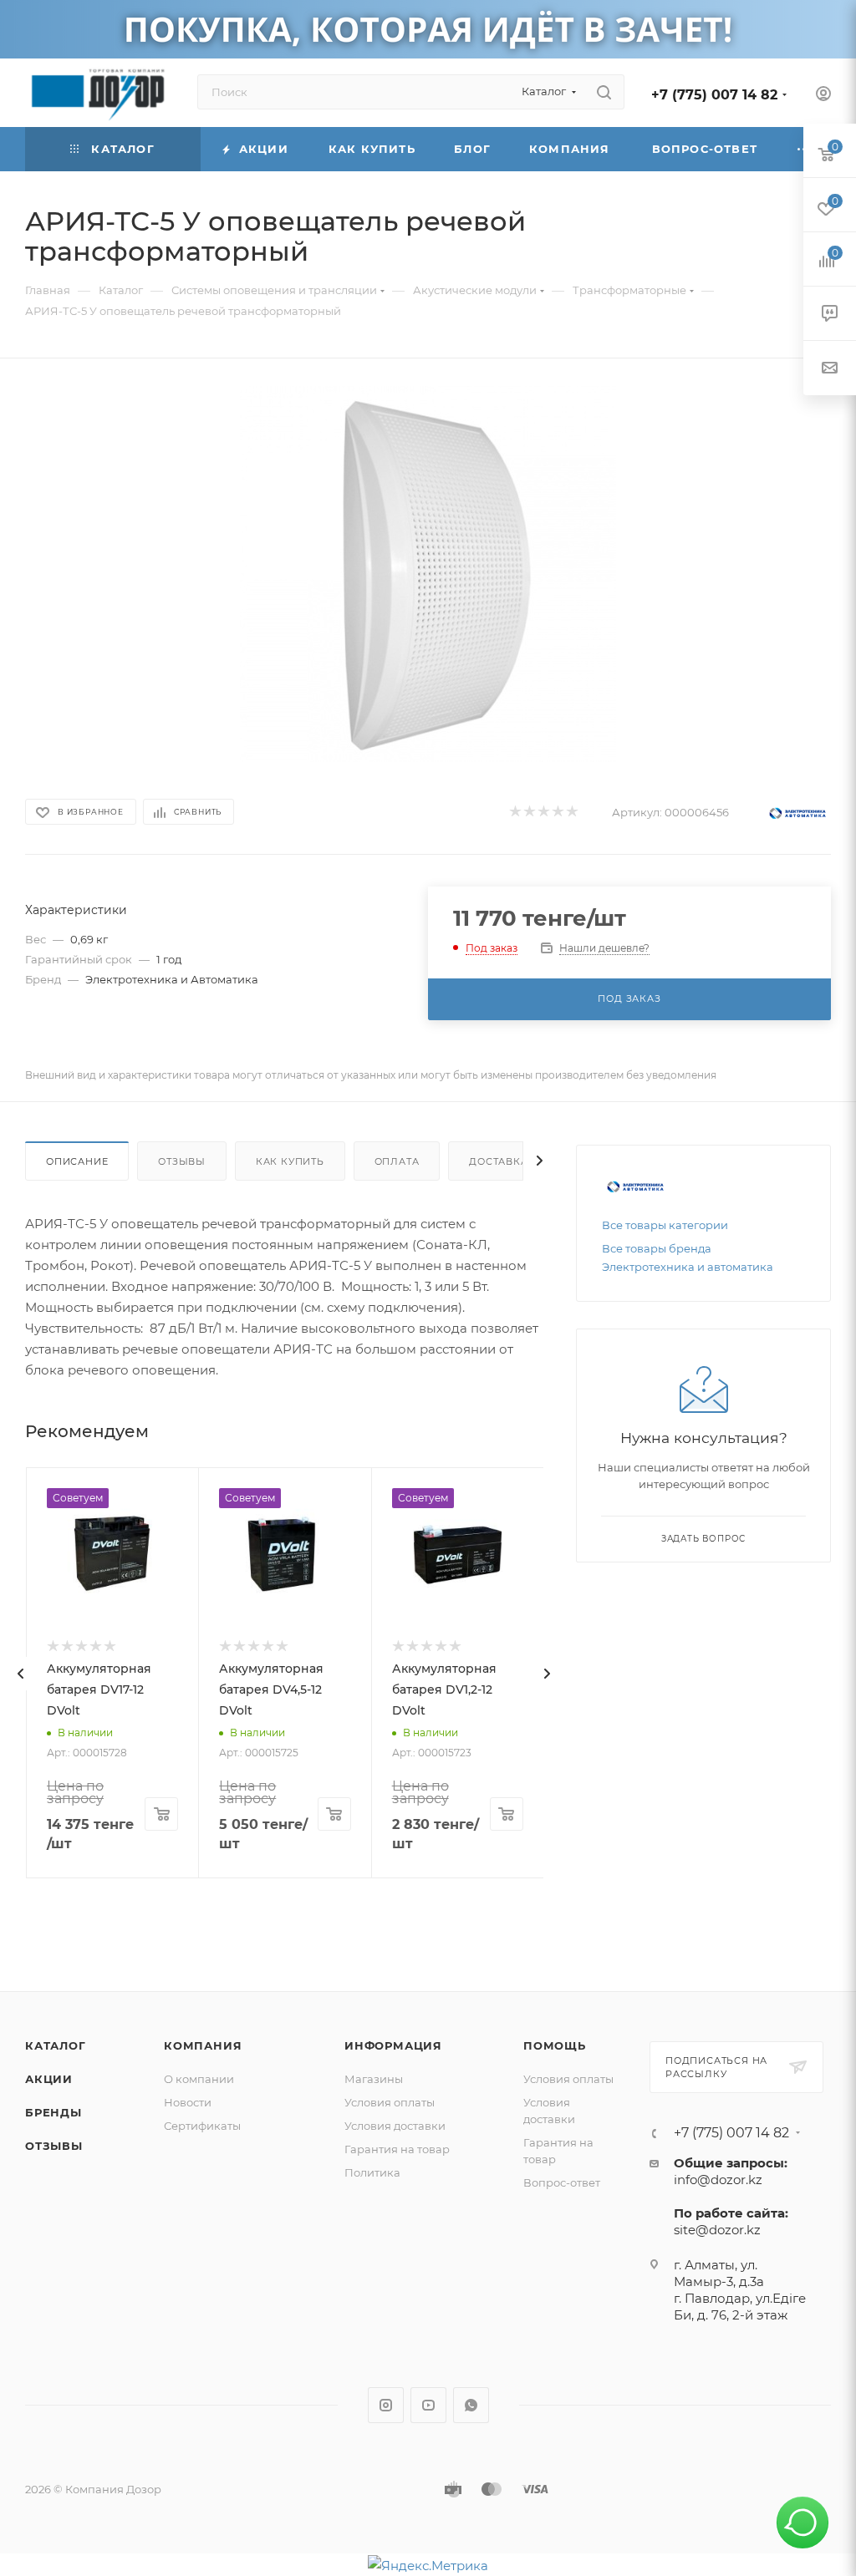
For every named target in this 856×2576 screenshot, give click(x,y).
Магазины (374, 2079)
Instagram (386, 2405)
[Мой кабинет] (823, 96)
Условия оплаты (390, 2102)
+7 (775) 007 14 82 (714, 95)
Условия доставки (395, 2126)
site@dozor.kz (717, 2230)
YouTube (428, 2405)
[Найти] (604, 92)
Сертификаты (202, 2126)
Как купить (290, 1161)
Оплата (397, 1161)
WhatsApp (471, 2405)
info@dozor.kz (718, 2180)
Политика (372, 2172)
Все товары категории (665, 1225)
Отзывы (182, 1161)
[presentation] (21, 1674)
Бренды (53, 2112)
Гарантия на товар (397, 2149)
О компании (199, 2079)
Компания (203, 2045)
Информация (393, 2045)
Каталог (56, 2045)
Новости (188, 2102)
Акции (49, 2079)
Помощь (555, 2045)
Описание (77, 1161)
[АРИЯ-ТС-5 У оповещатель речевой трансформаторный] (428, 574)
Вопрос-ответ (562, 2182)
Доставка (498, 1161)
